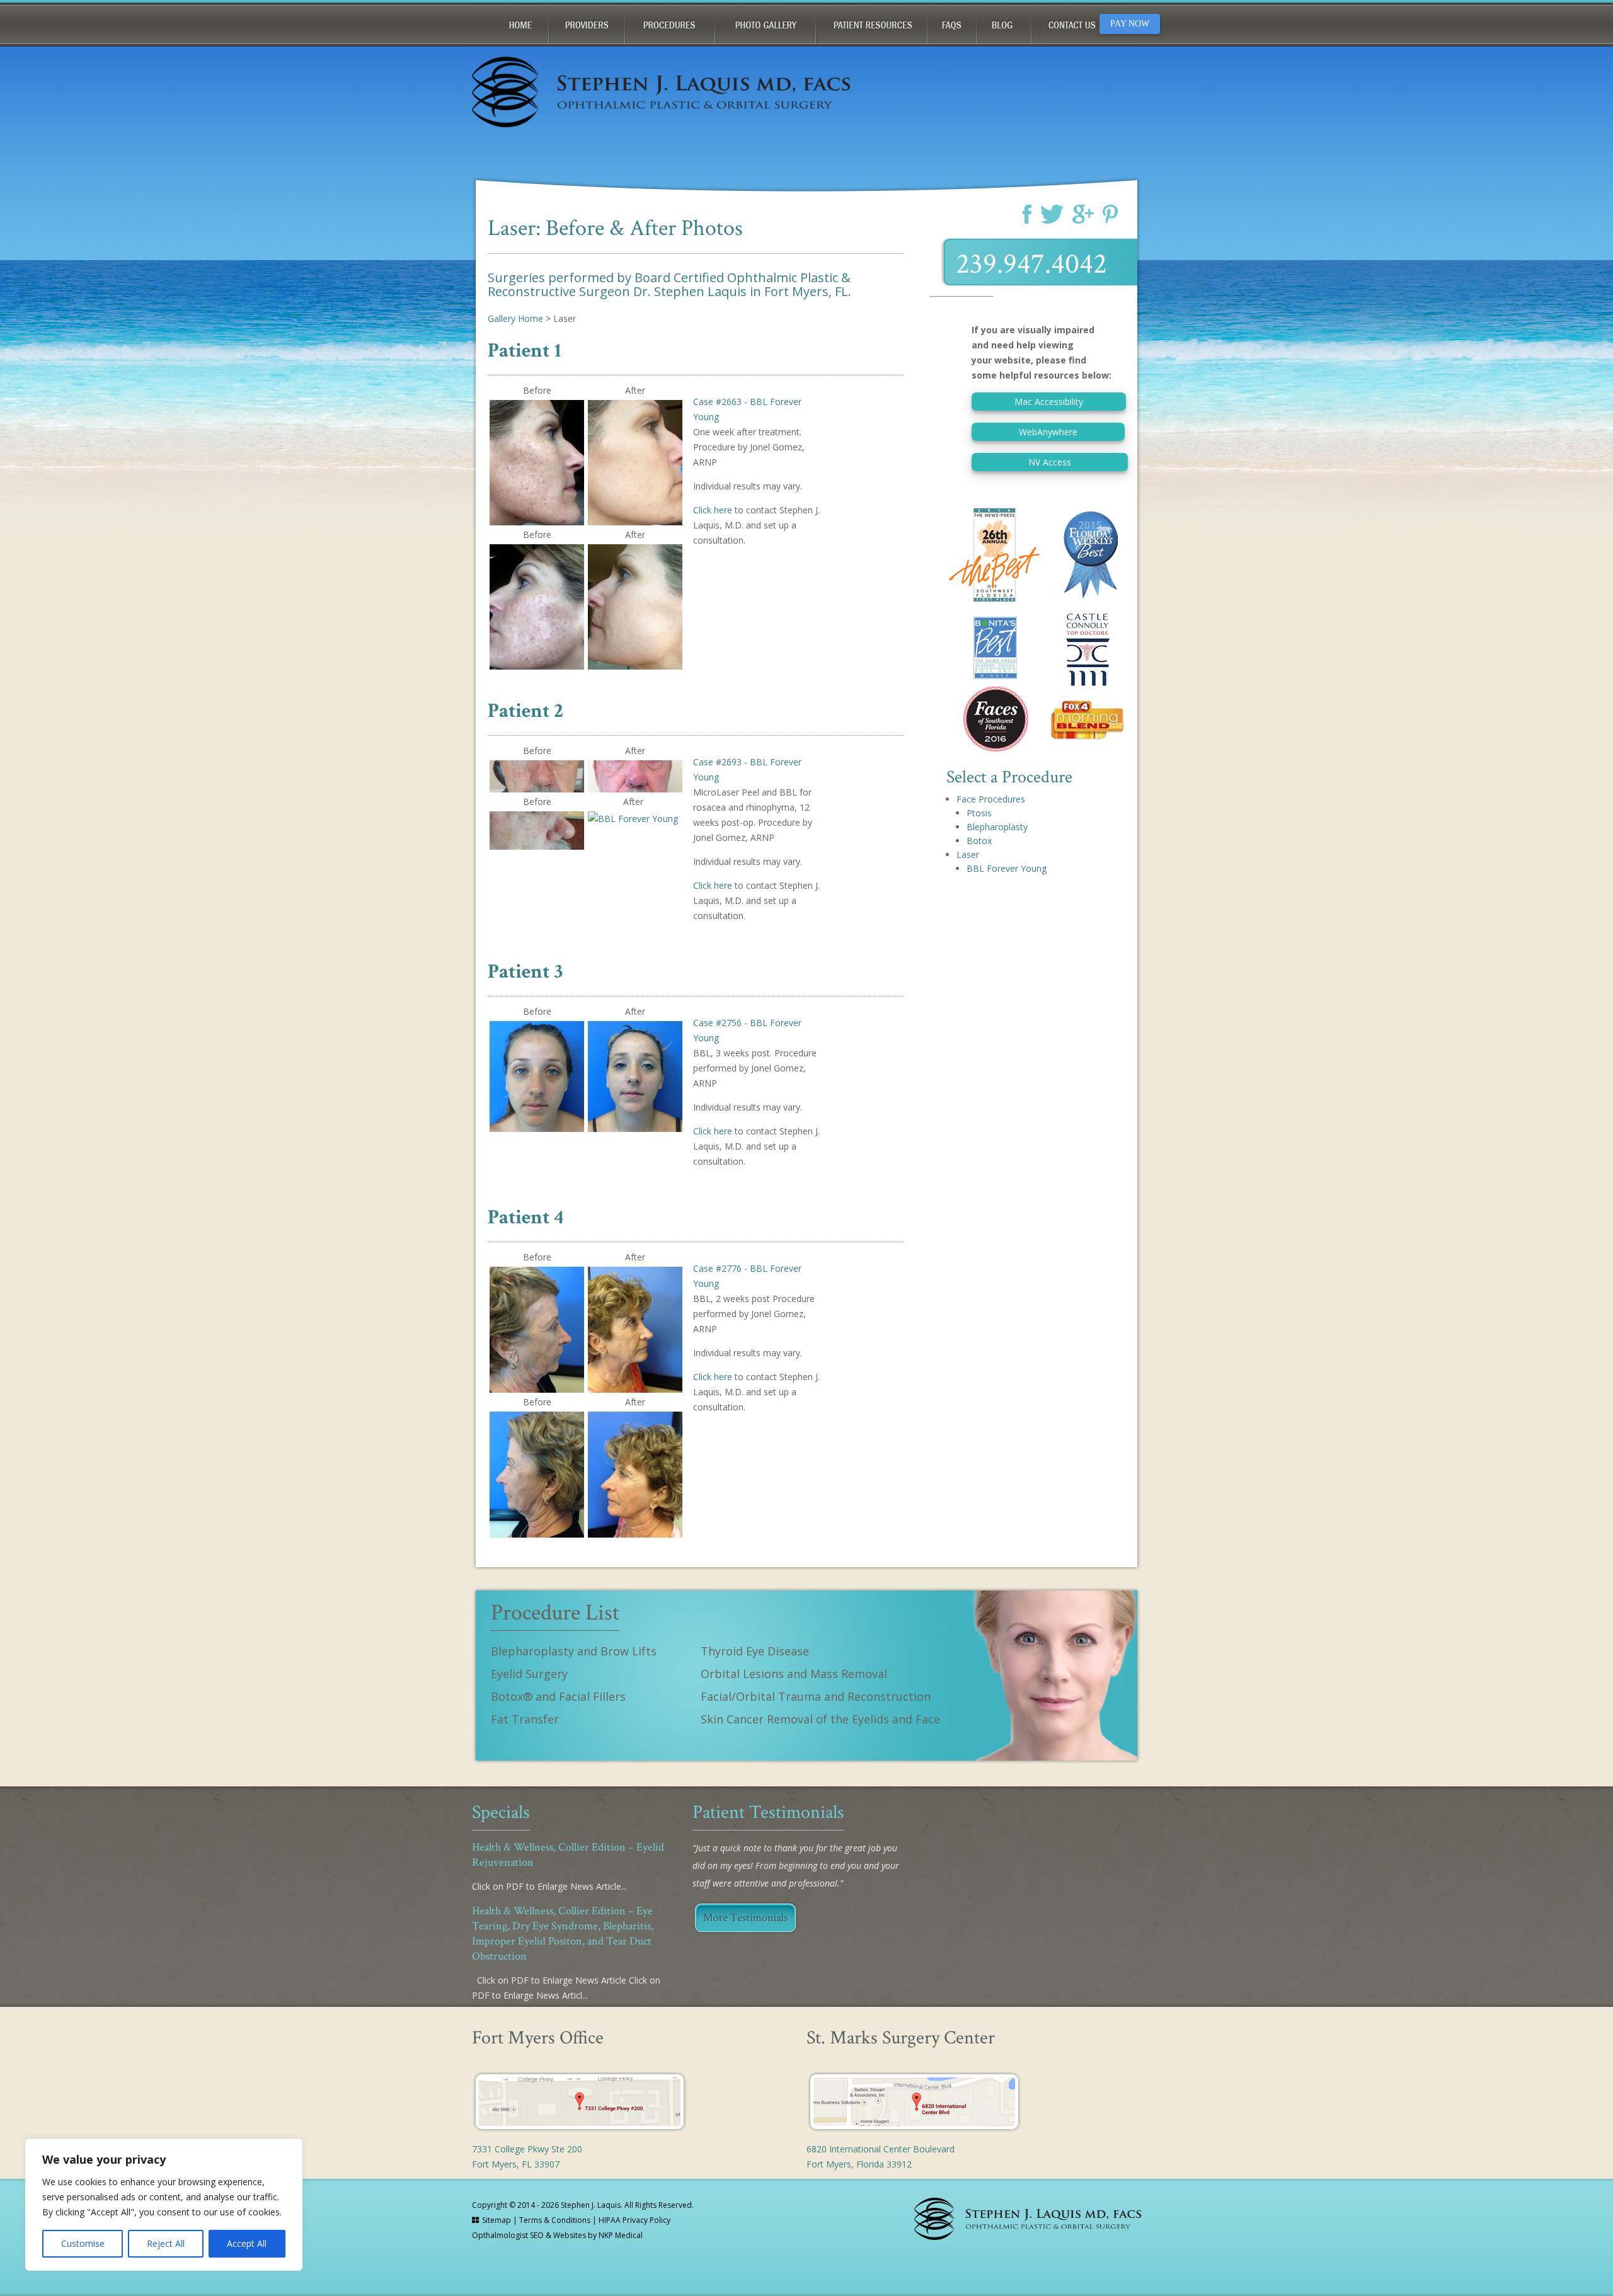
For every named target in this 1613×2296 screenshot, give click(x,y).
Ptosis (979, 813)
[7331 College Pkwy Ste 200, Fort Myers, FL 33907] (580, 2129)
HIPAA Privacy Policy (634, 2220)
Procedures (670, 23)
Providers (587, 23)
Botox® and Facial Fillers (558, 1696)
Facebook (1027, 214)
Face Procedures (991, 799)
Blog (1004, 23)
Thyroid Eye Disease (755, 1651)
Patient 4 (525, 1217)
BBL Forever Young (1007, 868)
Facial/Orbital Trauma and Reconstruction (816, 1696)
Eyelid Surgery (529, 1674)
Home (510, 23)
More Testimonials (745, 1918)
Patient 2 (525, 711)
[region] (164, 2205)
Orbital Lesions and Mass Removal (794, 1674)
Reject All (166, 2243)
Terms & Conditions (555, 2220)
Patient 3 (525, 972)
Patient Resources (872, 23)
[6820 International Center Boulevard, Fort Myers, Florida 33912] (914, 2129)
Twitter (1052, 214)
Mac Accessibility (1049, 402)
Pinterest (1110, 214)
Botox (979, 841)
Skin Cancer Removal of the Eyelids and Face (820, 1719)
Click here (713, 510)
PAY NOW (1130, 24)
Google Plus (1083, 214)
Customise (83, 2243)
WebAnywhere (1048, 432)
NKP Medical (621, 2235)
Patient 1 (525, 351)
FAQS (952, 23)
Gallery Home (515, 318)
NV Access (1050, 462)
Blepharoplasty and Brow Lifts (574, 1651)
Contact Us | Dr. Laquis (1082, 23)
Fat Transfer (525, 1719)
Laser (968, 854)
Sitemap (497, 2220)
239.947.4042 (1031, 264)
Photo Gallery (766, 23)
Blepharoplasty (997, 827)
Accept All (247, 2243)
